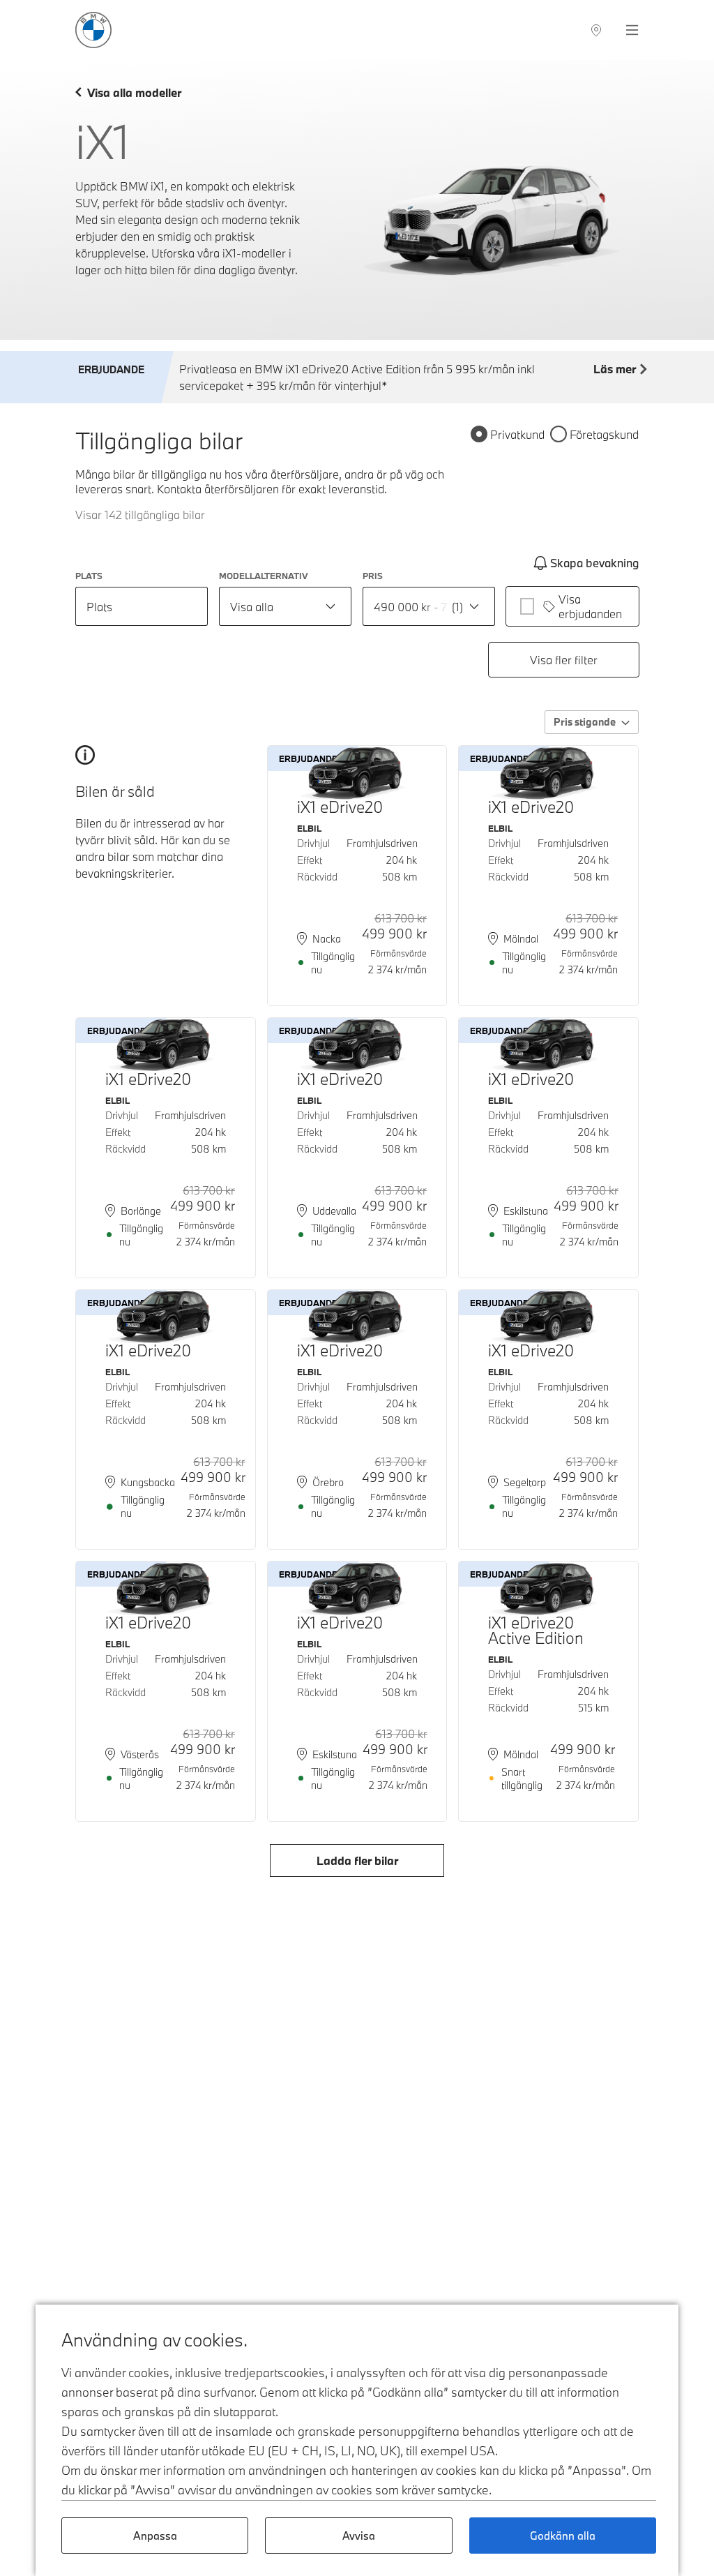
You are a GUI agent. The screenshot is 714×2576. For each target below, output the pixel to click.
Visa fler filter (564, 660)
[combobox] (285, 606)
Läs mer (615, 369)
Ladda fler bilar (357, 1860)
